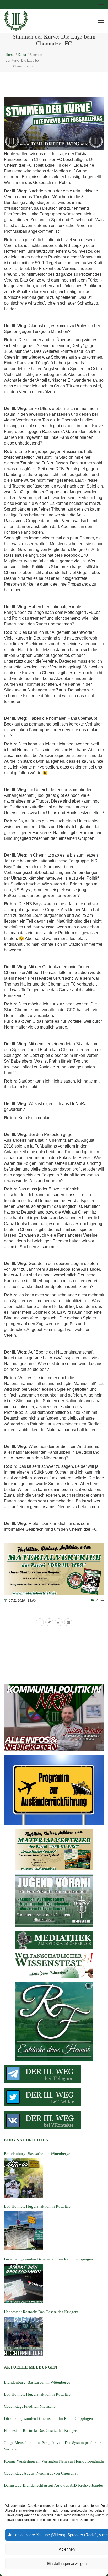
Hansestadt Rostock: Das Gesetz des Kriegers (41, 2431)
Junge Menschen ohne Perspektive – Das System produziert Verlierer (53, 2446)
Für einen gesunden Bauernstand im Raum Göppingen (48, 2418)
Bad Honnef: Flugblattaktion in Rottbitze (37, 2394)
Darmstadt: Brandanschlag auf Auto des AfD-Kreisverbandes (54, 2485)
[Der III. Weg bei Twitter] (54, 2097)
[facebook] (40, 1622)
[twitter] (49, 1622)
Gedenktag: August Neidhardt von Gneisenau (41, 2473)
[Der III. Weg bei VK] (54, 2120)
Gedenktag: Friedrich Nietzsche (30, 2406)
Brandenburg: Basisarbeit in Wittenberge (37, 2382)
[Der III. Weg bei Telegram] (54, 2074)
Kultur (100, 1600)
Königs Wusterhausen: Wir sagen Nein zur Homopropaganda (54, 2461)
